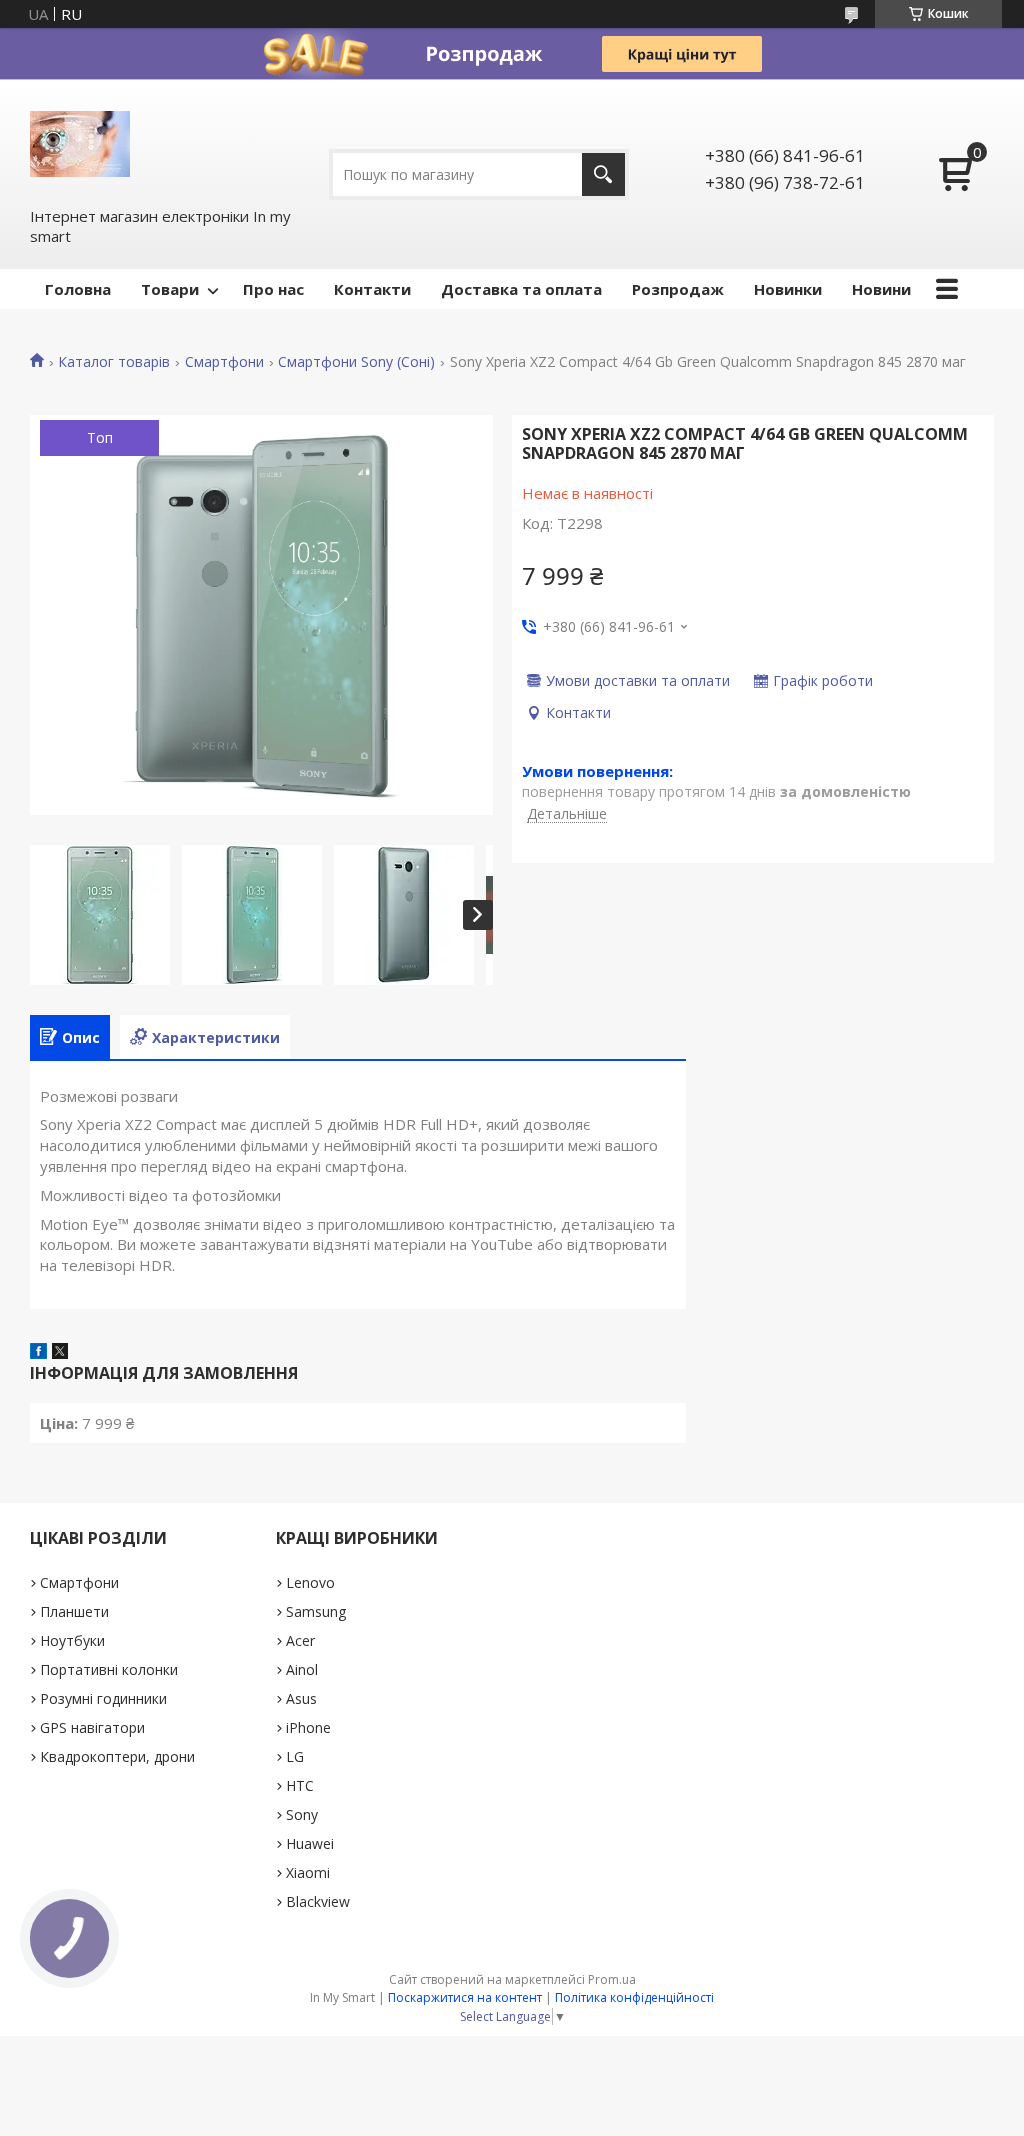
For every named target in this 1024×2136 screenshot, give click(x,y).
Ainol (302, 1669)
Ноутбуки (72, 1640)
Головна (78, 289)
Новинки (788, 289)
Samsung (316, 1611)
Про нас (273, 289)
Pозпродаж (678, 289)
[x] (60, 1353)
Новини (881, 289)
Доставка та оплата (521, 289)
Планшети (74, 1611)
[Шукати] (603, 174)
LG (295, 1756)
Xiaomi (308, 1872)
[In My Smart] (80, 142)
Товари (170, 289)
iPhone (308, 1727)
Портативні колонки (109, 1669)
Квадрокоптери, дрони (117, 1756)
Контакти (372, 289)
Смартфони (224, 362)
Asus (301, 1698)
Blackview (318, 1901)
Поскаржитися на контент (465, 1997)
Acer (300, 1640)
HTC (300, 1785)
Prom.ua (612, 1979)
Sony (302, 1814)
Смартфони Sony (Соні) (356, 362)
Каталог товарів (114, 362)
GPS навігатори (92, 1727)
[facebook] (38, 1353)
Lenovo (310, 1582)
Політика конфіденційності (634, 1997)
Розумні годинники (103, 1698)
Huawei (310, 1843)
